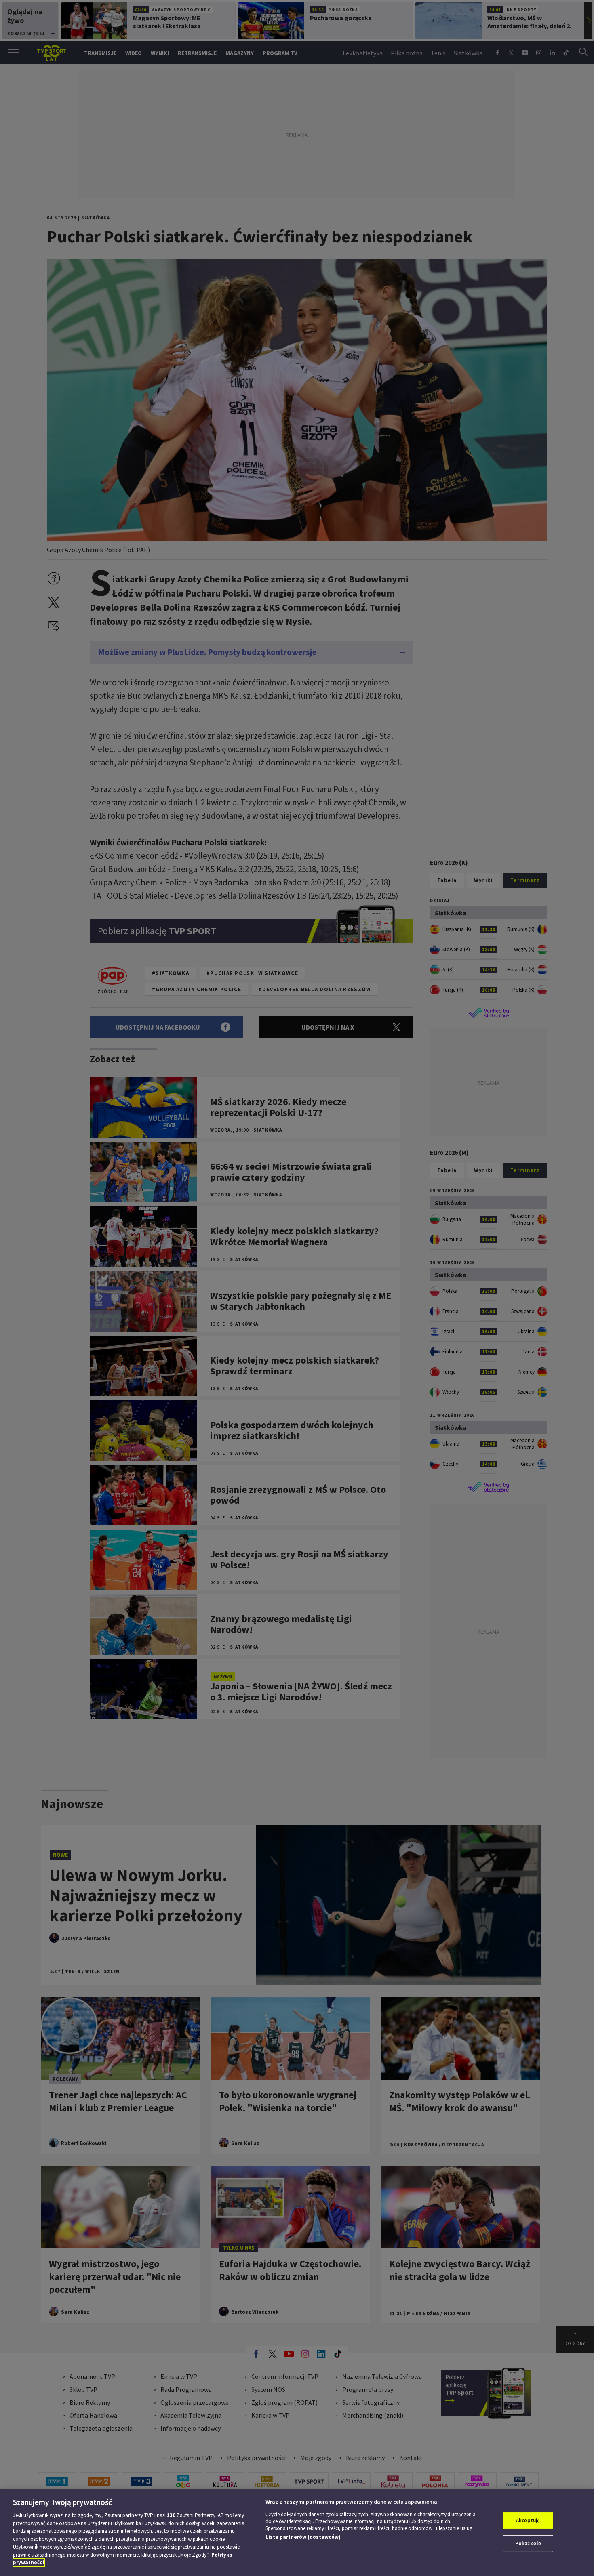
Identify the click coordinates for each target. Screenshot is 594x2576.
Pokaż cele (528, 2543)
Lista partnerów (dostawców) (303, 2537)
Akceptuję (528, 2520)
